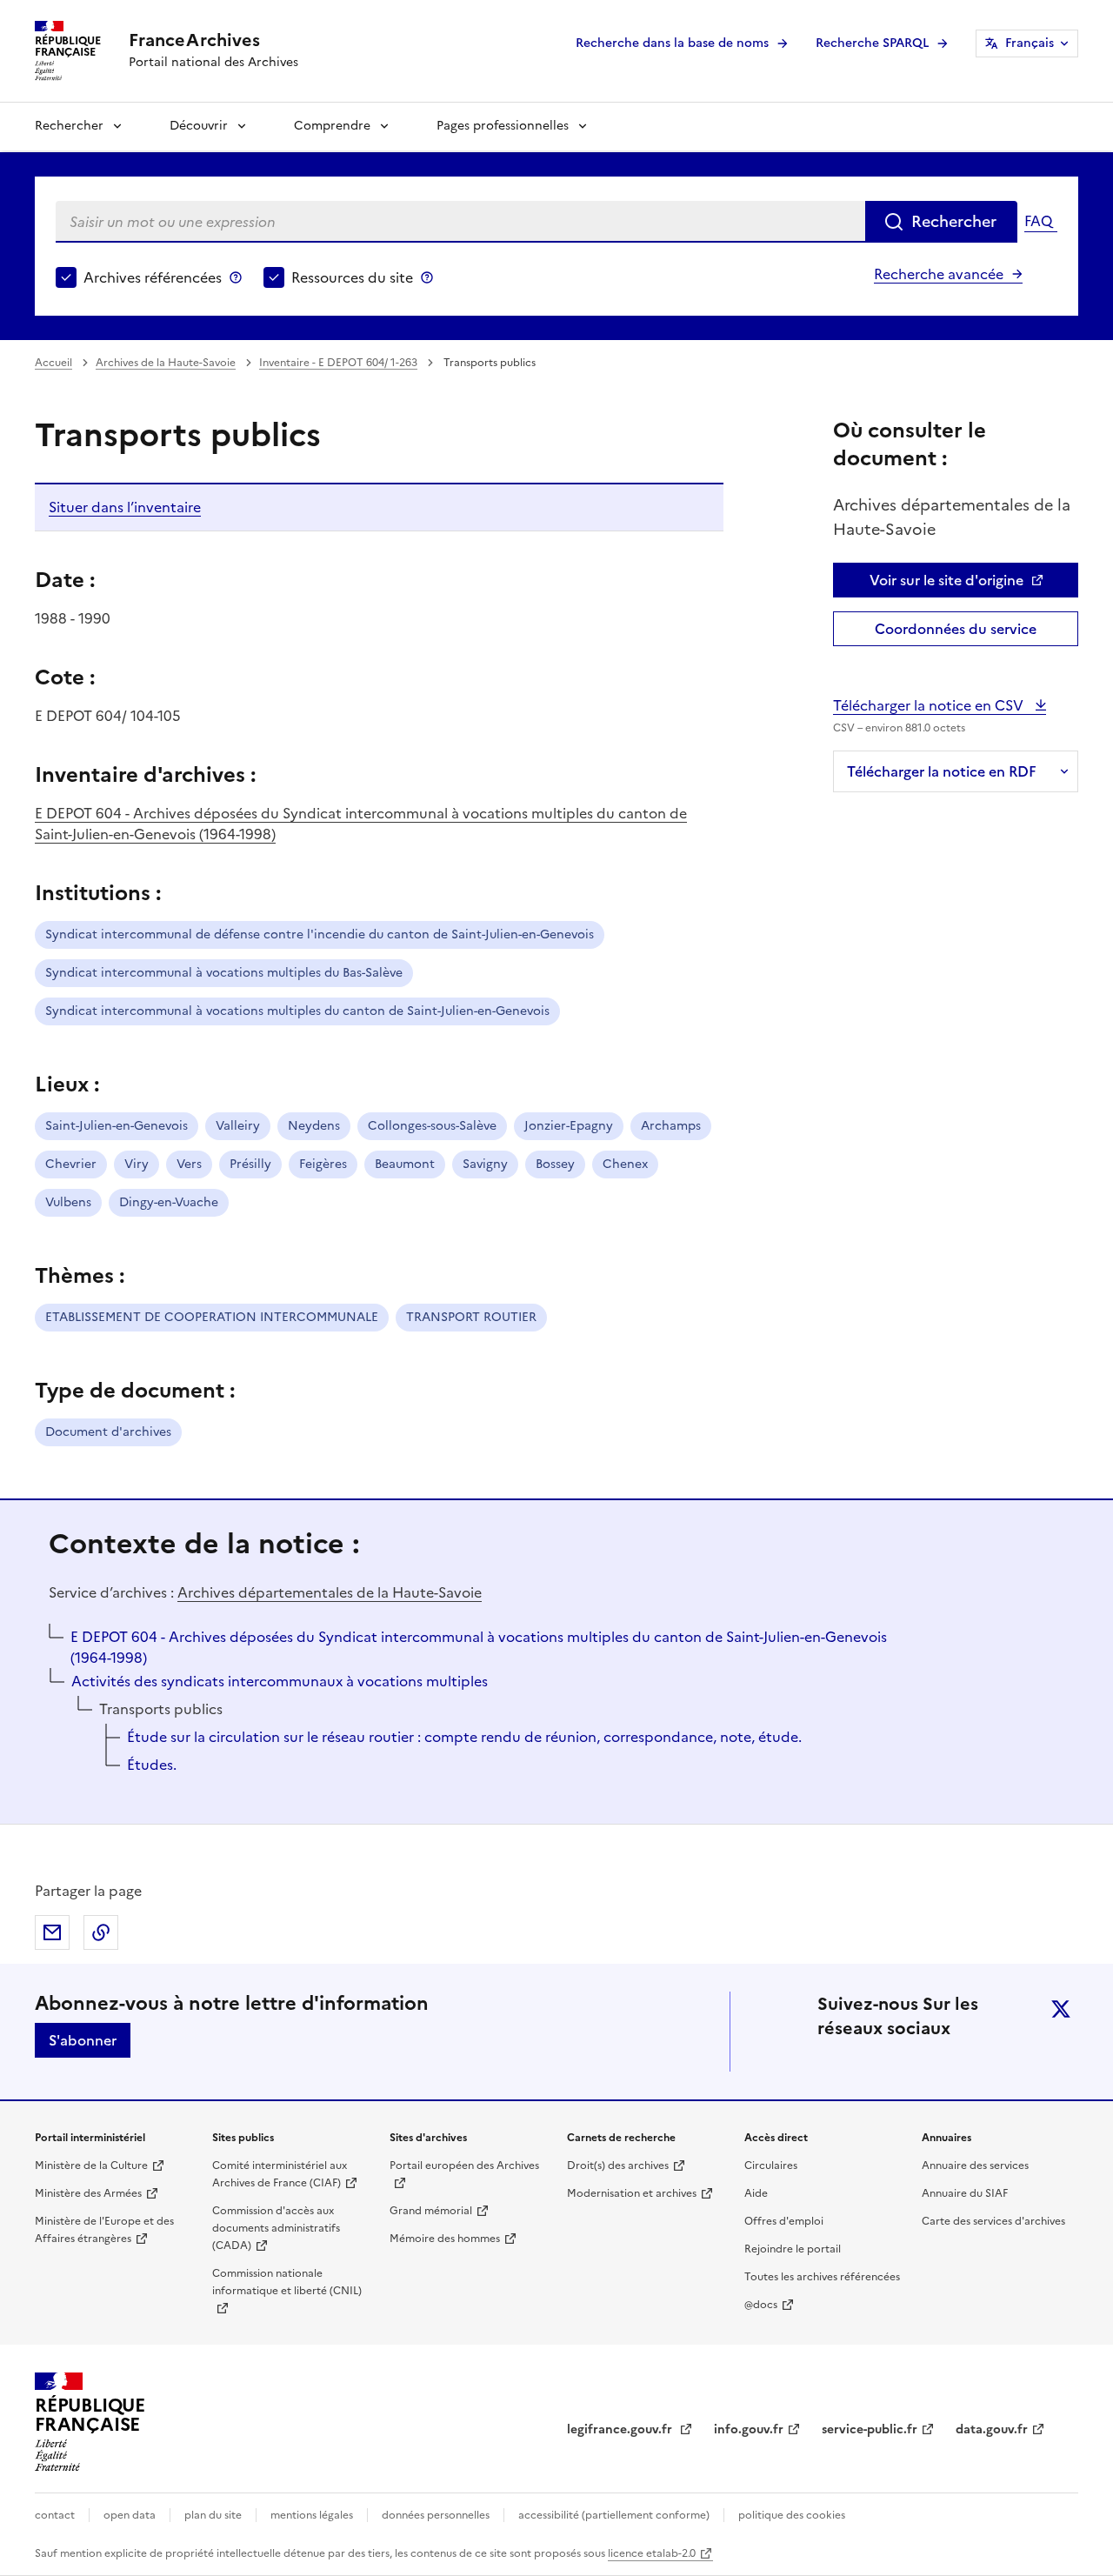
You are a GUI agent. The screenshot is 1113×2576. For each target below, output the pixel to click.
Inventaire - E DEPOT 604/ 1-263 (338, 363)
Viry (137, 1164)
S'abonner (83, 2040)
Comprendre (332, 126)
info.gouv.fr (749, 2429)
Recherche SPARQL (872, 43)
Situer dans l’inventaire (125, 507)
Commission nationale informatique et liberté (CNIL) (287, 2282)
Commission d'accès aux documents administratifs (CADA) (276, 2228)
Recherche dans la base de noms (672, 43)
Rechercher (69, 126)
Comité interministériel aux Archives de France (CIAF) (280, 2174)
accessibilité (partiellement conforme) (614, 2515)
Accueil (53, 363)
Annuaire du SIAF (965, 2193)
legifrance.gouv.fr (621, 2429)
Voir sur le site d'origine (946, 580)
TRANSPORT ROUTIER (471, 1317)
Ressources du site (352, 277)
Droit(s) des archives (618, 2166)
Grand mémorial (431, 2211)
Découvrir (199, 126)
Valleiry (238, 1126)
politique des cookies (792, 2515)
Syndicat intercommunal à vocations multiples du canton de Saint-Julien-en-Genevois (297, 1011)
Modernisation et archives (632, 2193)
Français (1030, 43)
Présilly (250, 1164)
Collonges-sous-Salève (432, 1126)
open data (130, 2515)
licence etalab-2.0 (652, 2553)
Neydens (314, 1126)
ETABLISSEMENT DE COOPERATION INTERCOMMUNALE (212, 1317)
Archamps (671, 1126)
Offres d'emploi (784, 2221)
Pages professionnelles (503, 126)
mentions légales (312, 2515)
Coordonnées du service (956, 629)
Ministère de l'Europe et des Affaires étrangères (104, 2230)
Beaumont (405, 1164)
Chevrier (71, 1164)
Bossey (555, 1164)
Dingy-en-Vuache (169, 1202)
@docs (761, 2305)
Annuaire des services (975, 2166)
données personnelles (436, 2515)
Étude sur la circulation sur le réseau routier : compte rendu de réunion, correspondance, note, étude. (464, 1737)
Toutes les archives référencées (822, 2277)
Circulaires (771, 2166)
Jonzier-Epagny (569, 1126)
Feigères (323, 1164)
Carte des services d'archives (993, 2221)
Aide (756, 2193)
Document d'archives (108, 1432)
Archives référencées (153, 277)
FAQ (1038, 221)
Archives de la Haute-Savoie (166, 363)
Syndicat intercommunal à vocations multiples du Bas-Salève (224, 973)
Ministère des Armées (88, 2193)
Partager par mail (52, 1932)
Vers (189, 1164)
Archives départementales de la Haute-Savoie (330, 1592)
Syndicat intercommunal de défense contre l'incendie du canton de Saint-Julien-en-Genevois (320, 934)
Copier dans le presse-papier (101, 1932)
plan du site (213, 2515)
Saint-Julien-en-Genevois (117, 1126)
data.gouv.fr (992, 2429)
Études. (152, 1765)
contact (55, 2515)
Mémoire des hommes (445, 2239)
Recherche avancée (939, 274)
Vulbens (68, 1202)
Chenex (625, 1164)
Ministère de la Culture (91, 2166)
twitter (1061, 2009)
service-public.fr (870, 2429)
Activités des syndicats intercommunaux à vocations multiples (280, 1681)
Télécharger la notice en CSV (930, 705)
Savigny (485, 1164)
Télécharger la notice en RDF (942, 771)
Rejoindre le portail (793, 2249)
